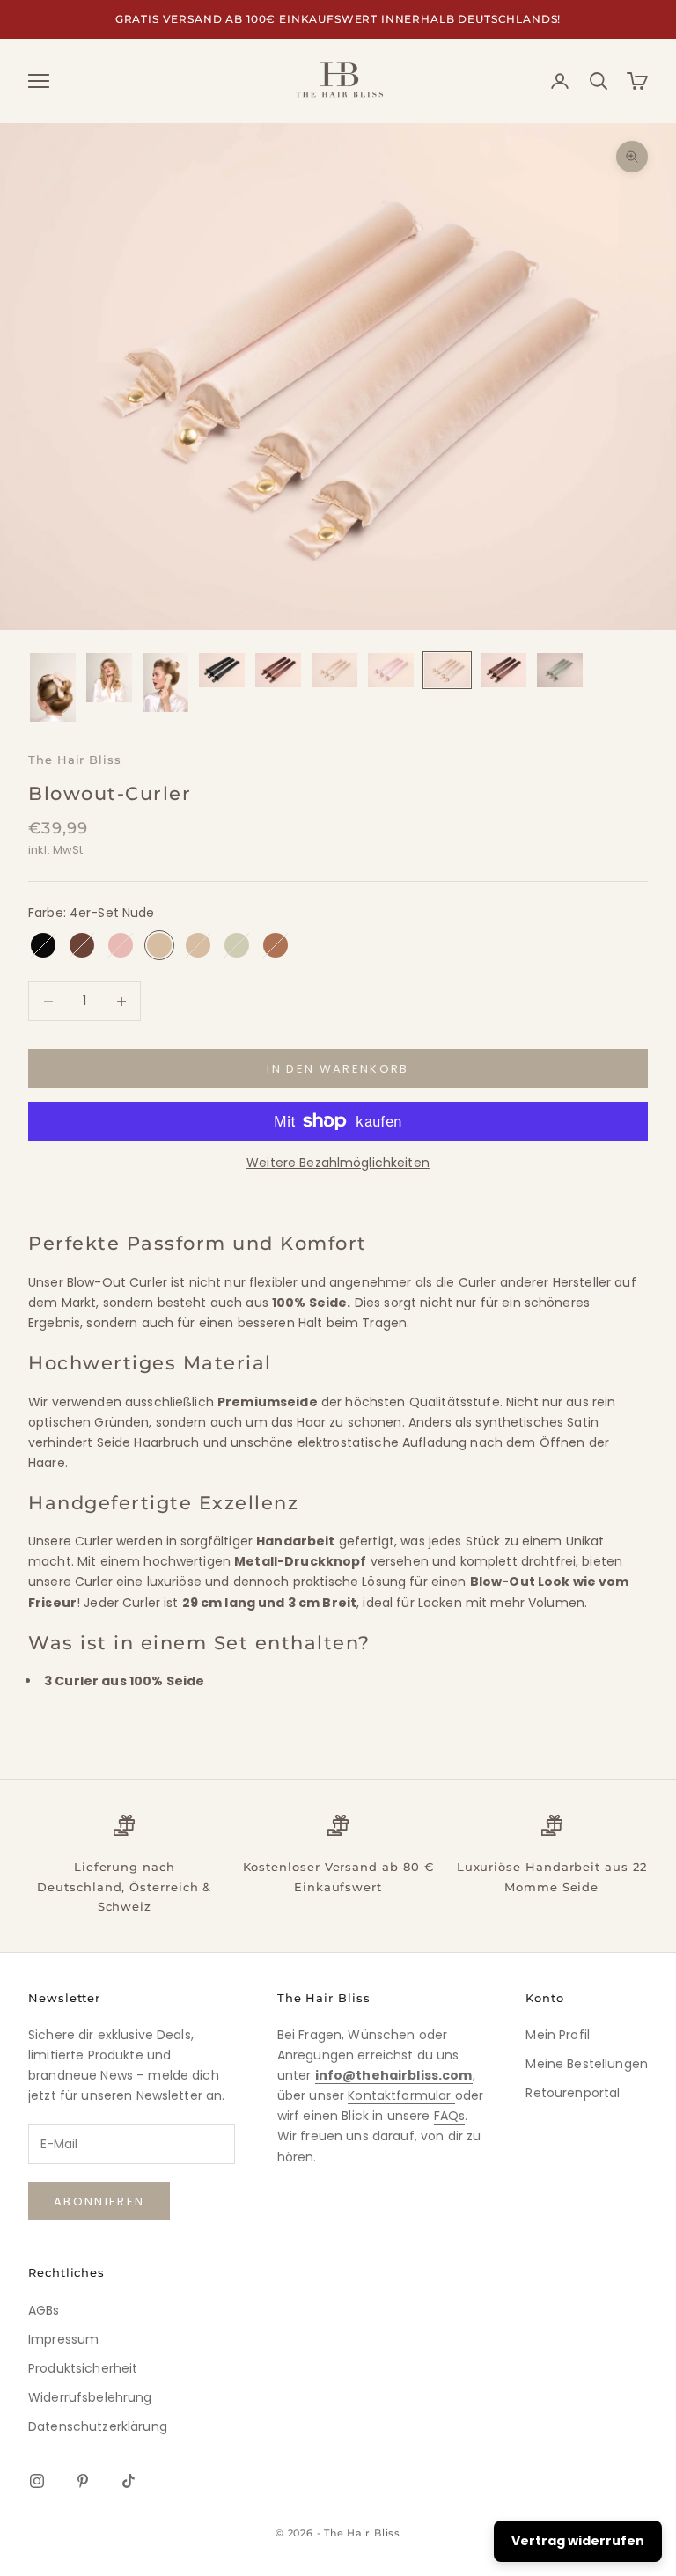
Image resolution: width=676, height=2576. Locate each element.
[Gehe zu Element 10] (560, 670)
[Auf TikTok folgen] (129, 2481)
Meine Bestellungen (587, 2064)
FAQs (450, 2116)
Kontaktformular (401, 2095)
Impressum (63, 2339)
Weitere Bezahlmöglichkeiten (338, 1163)
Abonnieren (99, 2202)
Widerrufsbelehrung (90, 2397)
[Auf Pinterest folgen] (83, 2481)
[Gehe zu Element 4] (222, 670)
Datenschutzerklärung (98, 2426)
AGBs (44, 2310)
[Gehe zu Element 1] (53, 687)
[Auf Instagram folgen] (37, 2481)
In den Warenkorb (338, 1069)
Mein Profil (558, 2035)
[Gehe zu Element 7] (391, 670)
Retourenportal (573, 2093)
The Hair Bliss (75, 760)
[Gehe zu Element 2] (109, 677)
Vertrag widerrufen (578, 2541)
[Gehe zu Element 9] (503, 670)
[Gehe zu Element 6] (334, 670)
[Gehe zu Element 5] (278, 670)
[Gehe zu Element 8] (447, 670)
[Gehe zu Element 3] (165, 682)
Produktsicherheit (83, 2368)
